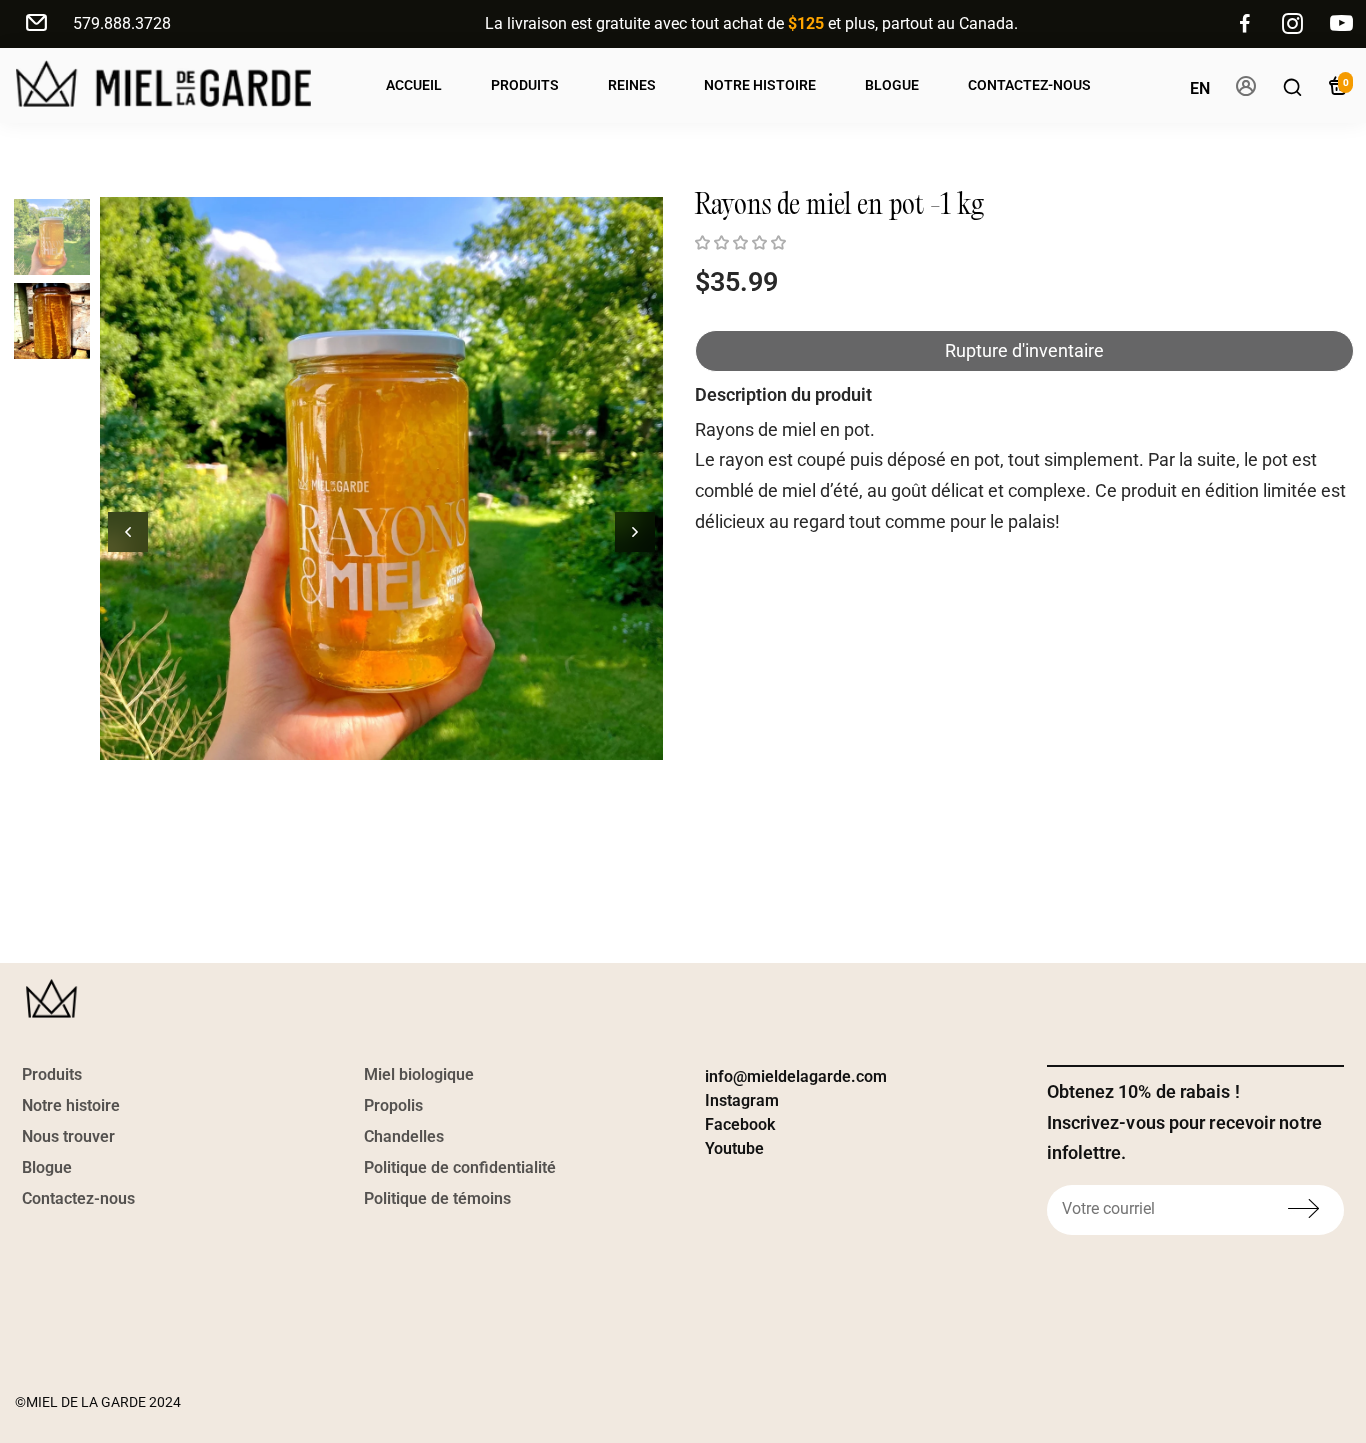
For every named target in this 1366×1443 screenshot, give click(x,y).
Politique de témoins (437, 1198)
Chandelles (404, 1136)
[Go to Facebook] (1245, 24)
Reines (632, 85)
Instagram (742, 1100)
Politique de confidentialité (460, 1167)
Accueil (414, 85)
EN (1200, 88)
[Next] (635, 532)
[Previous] (128, 532)
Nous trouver (68, 1136)
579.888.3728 (122, 23)
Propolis (393, 1105)
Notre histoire (71, 1105)
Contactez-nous (1029, 85)
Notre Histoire (760, 85)
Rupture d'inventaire (1024, 350)
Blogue (892, 85)
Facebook (740, 1124)
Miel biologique (419, 1074)
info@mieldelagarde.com (796, 1076)
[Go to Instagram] (1292, 24)
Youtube (734, 1148)
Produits (525, 85)
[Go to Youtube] (1341, 24)
